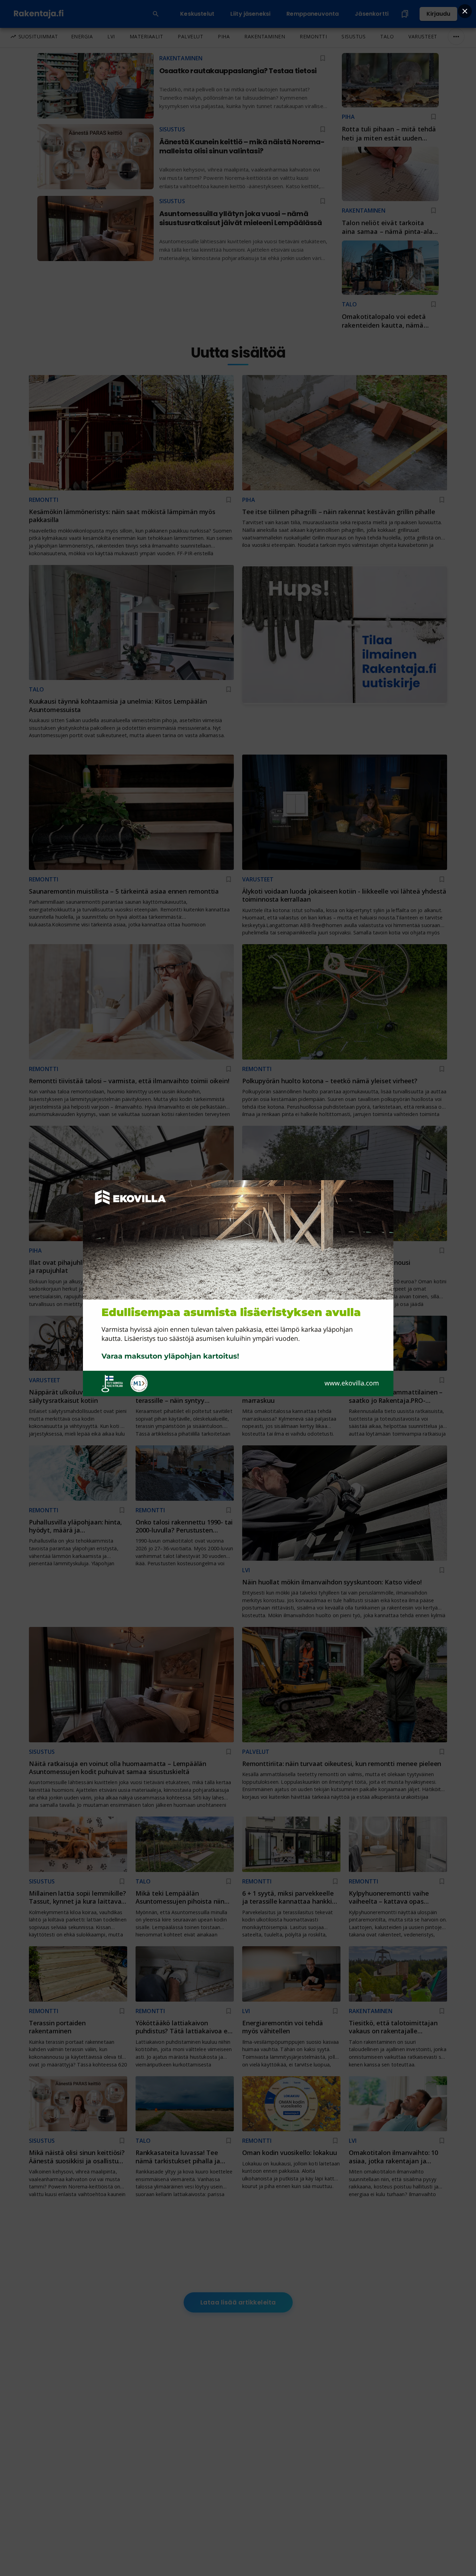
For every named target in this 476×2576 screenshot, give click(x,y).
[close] (465, 11)
